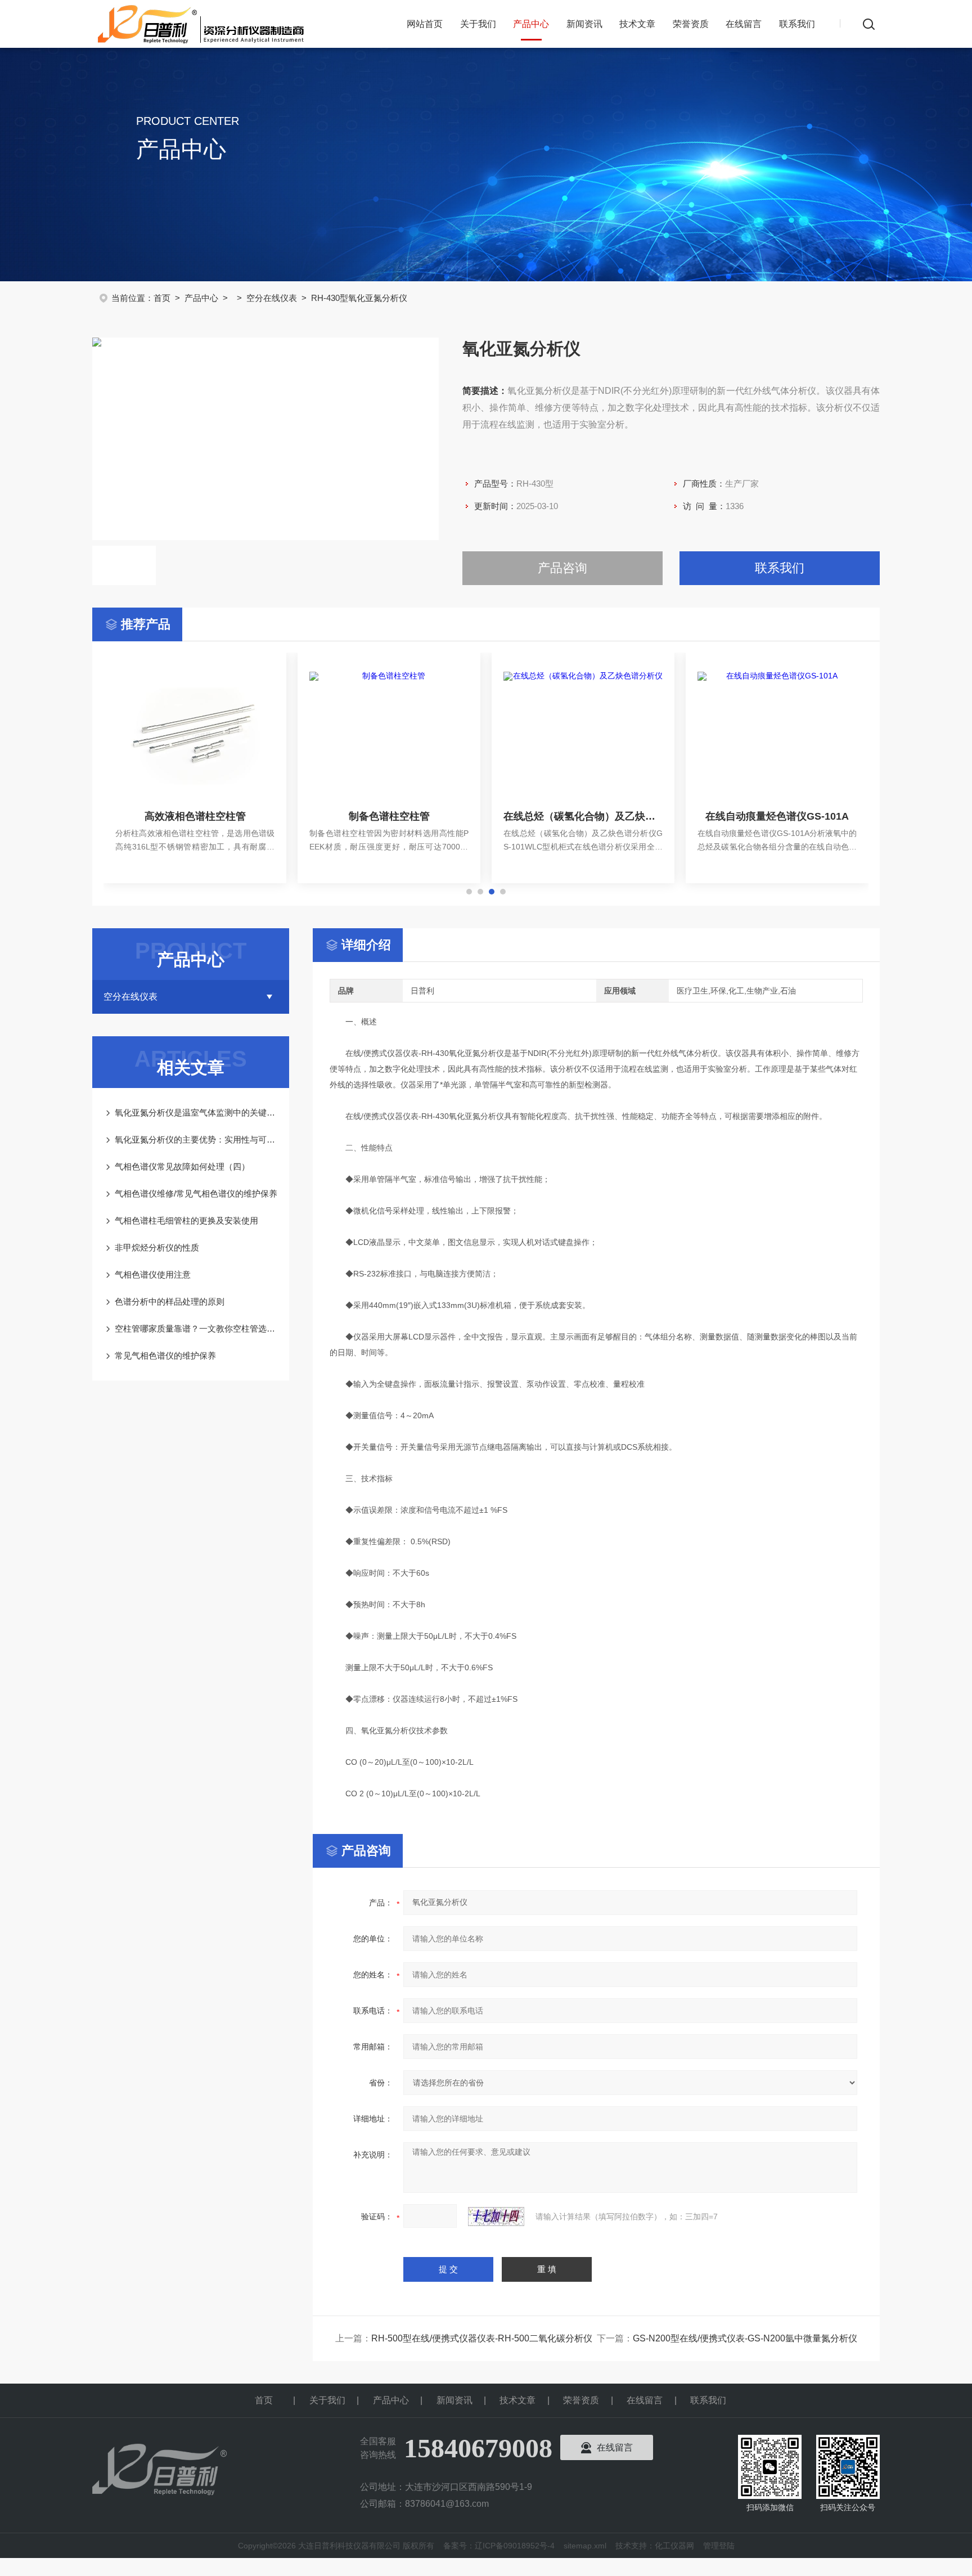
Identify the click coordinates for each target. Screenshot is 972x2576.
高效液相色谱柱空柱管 (195, 816)
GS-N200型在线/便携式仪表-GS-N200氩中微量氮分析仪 (745, 2338)
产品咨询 (562, 568)
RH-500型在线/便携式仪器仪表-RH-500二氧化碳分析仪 (482, 2338)
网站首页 (425, 24)
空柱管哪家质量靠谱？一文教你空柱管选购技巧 (196, 1329)
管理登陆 (719, 2546)
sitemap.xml (585, 2546)
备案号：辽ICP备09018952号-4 (499, 2546)
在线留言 (744, 24)
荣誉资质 (691, 24)
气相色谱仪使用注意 (153, 1274)
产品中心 (531, 24)
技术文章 (637, 24)
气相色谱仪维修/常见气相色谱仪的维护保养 (196, 1193)
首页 (162, 298)
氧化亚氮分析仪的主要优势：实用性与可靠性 (196, 1139)
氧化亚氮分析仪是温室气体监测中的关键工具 (196, 1112)
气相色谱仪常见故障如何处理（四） (182, 1166)
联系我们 (797, 24)
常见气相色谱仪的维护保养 (165, 1356)
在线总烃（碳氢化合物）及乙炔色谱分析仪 (583, 816)
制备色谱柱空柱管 (389, 816)
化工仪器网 (674, 2546)
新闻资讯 (584, 24)
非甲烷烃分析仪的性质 (157, 1247)
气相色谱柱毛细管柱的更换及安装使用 (186, 1220)
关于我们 (478, 24)
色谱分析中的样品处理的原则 (170, 1302)
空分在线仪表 (272, 298)
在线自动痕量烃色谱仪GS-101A (777, 816)
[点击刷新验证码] (496, 2217)
